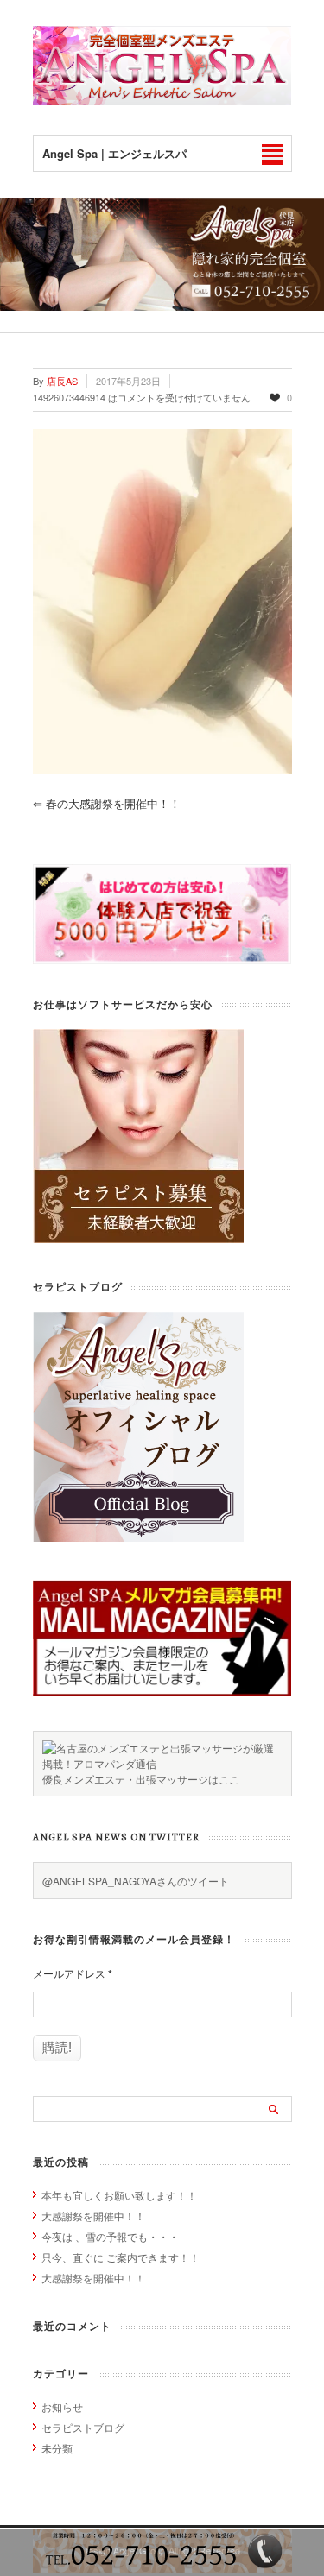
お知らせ (62, 2406)
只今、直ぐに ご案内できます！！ (121, 2257)
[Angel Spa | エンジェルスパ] (162, 101)
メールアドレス (73, 1973)
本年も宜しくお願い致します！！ (119, 2195)
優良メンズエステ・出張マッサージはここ (141, 1779)
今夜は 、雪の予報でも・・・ (110, 2236)
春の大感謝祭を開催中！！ (107, 803)
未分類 (57, 2448)
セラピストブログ (83, 2427)
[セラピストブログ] (138, 1537)
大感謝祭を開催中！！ (93, 2216)
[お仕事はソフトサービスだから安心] (138, 1238)
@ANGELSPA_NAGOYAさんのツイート (136, 1881)
